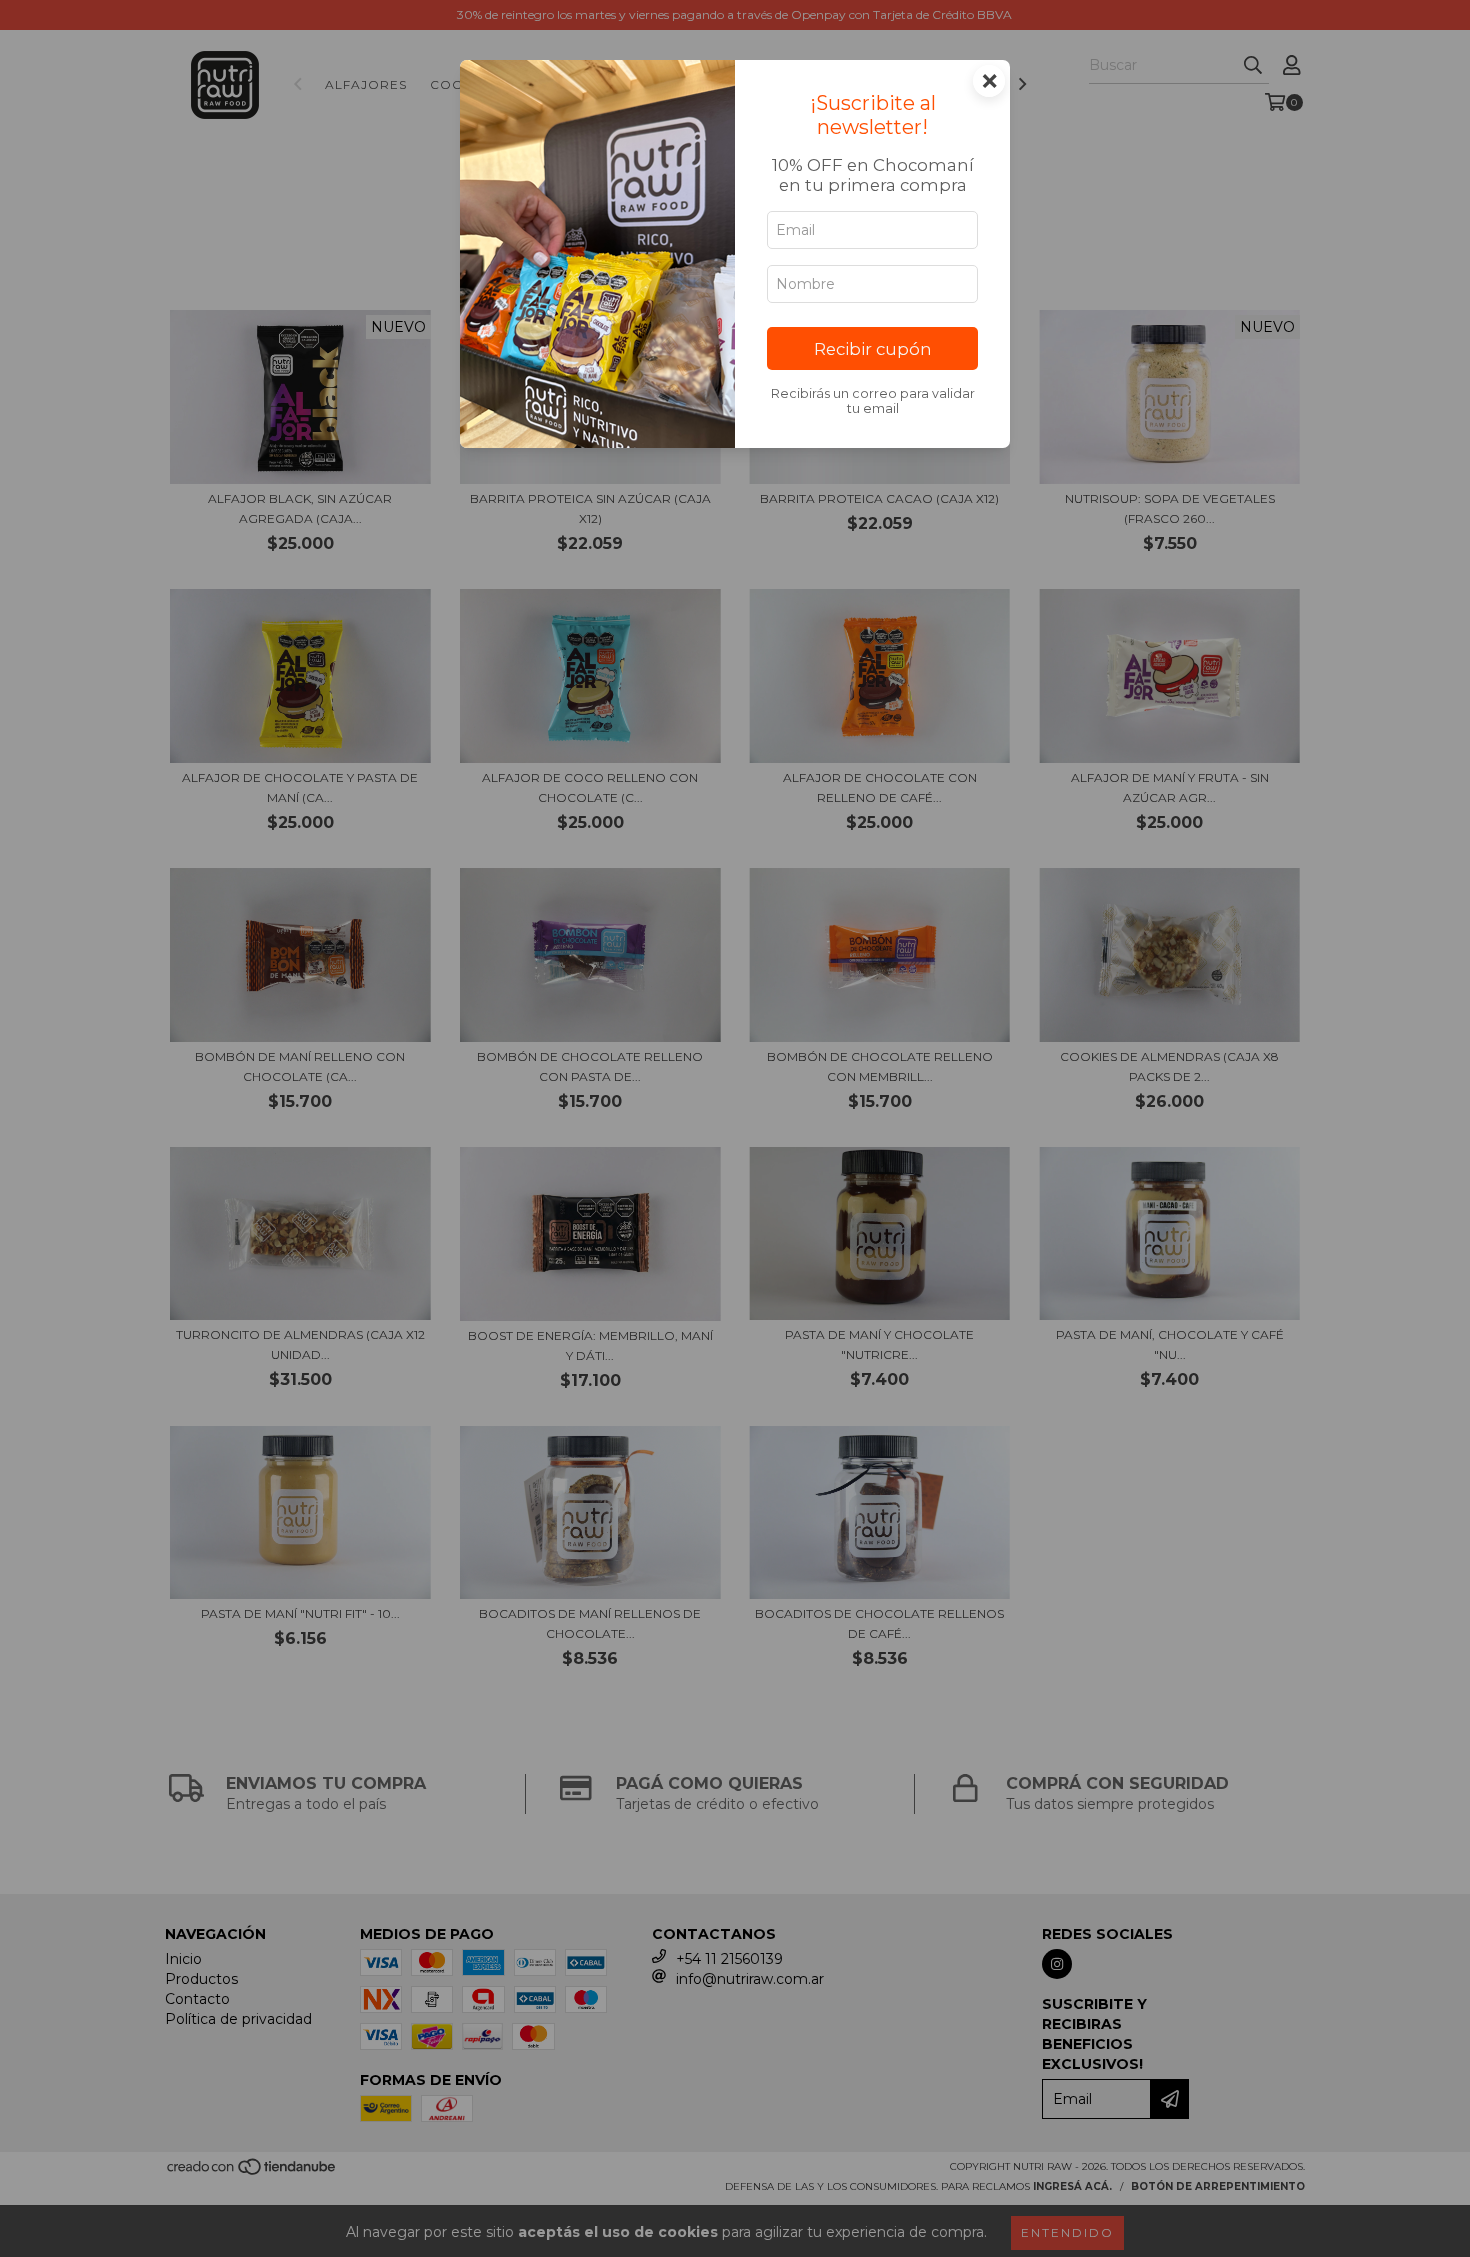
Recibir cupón (873, 349)
